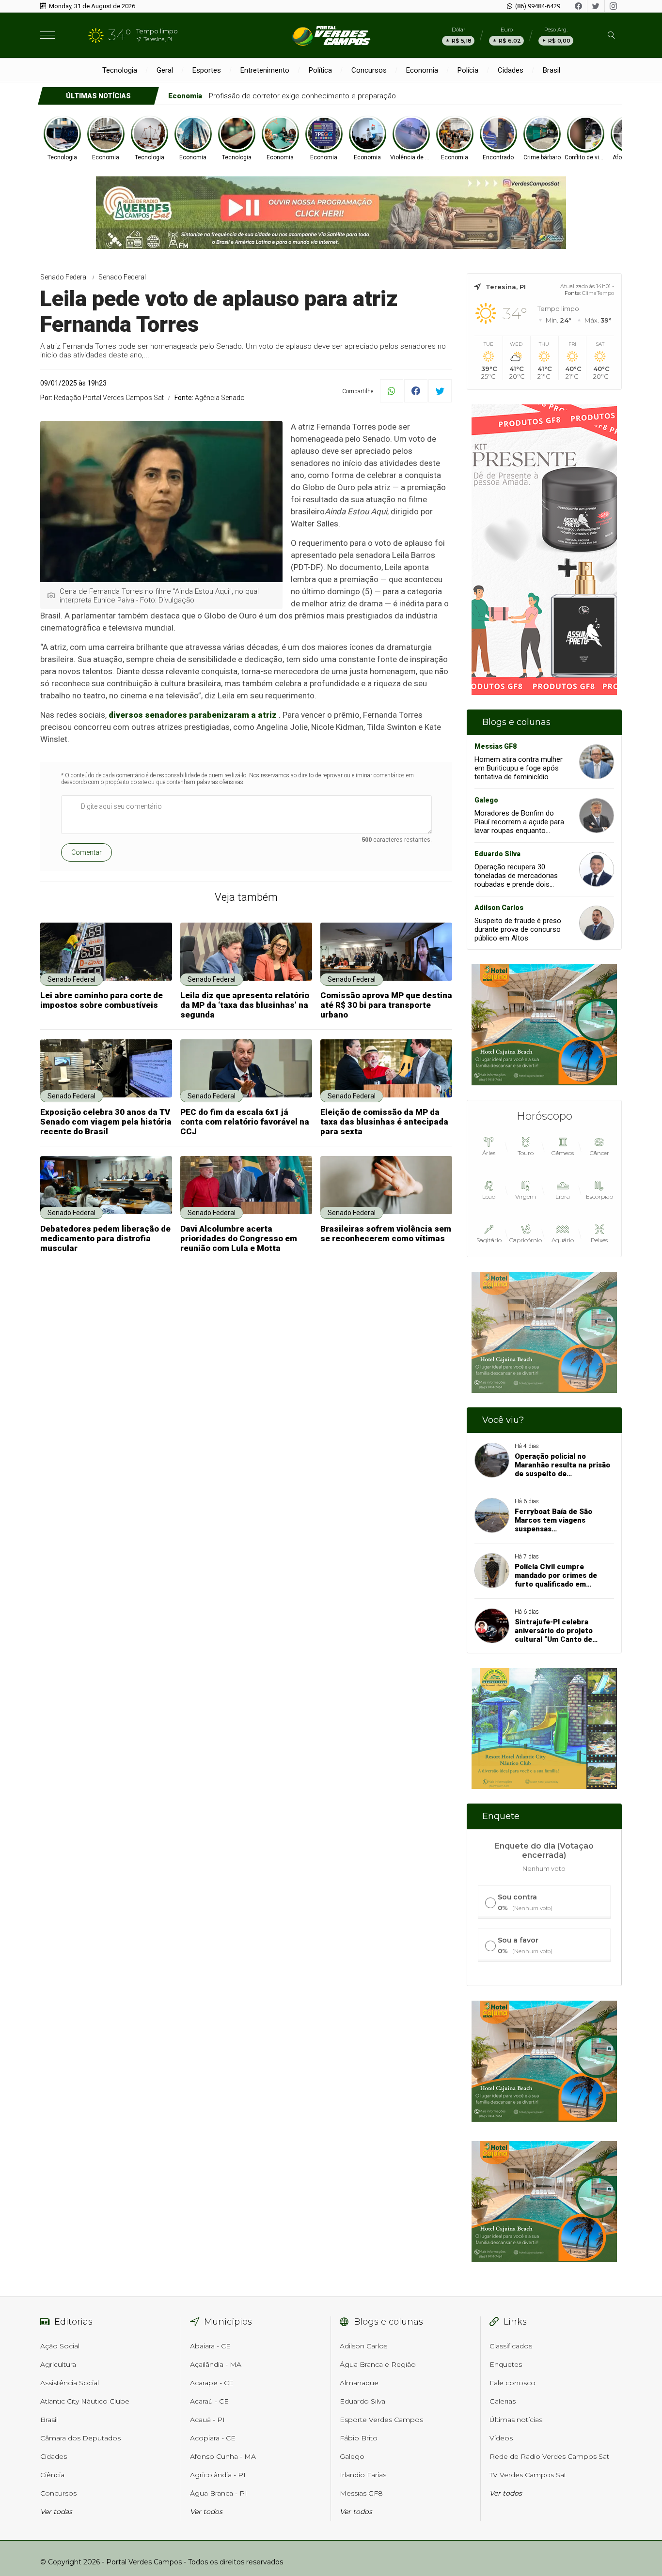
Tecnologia (120, 70)
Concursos (369, 70)
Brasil (552, 70)
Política (320, 70)
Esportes (207, 70)
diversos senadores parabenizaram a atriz (193, 715)
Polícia (468, 70)
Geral (165, 70)
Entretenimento (265, 70)
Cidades (511, 70)
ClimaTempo (598, 293)
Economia (422, 70)
